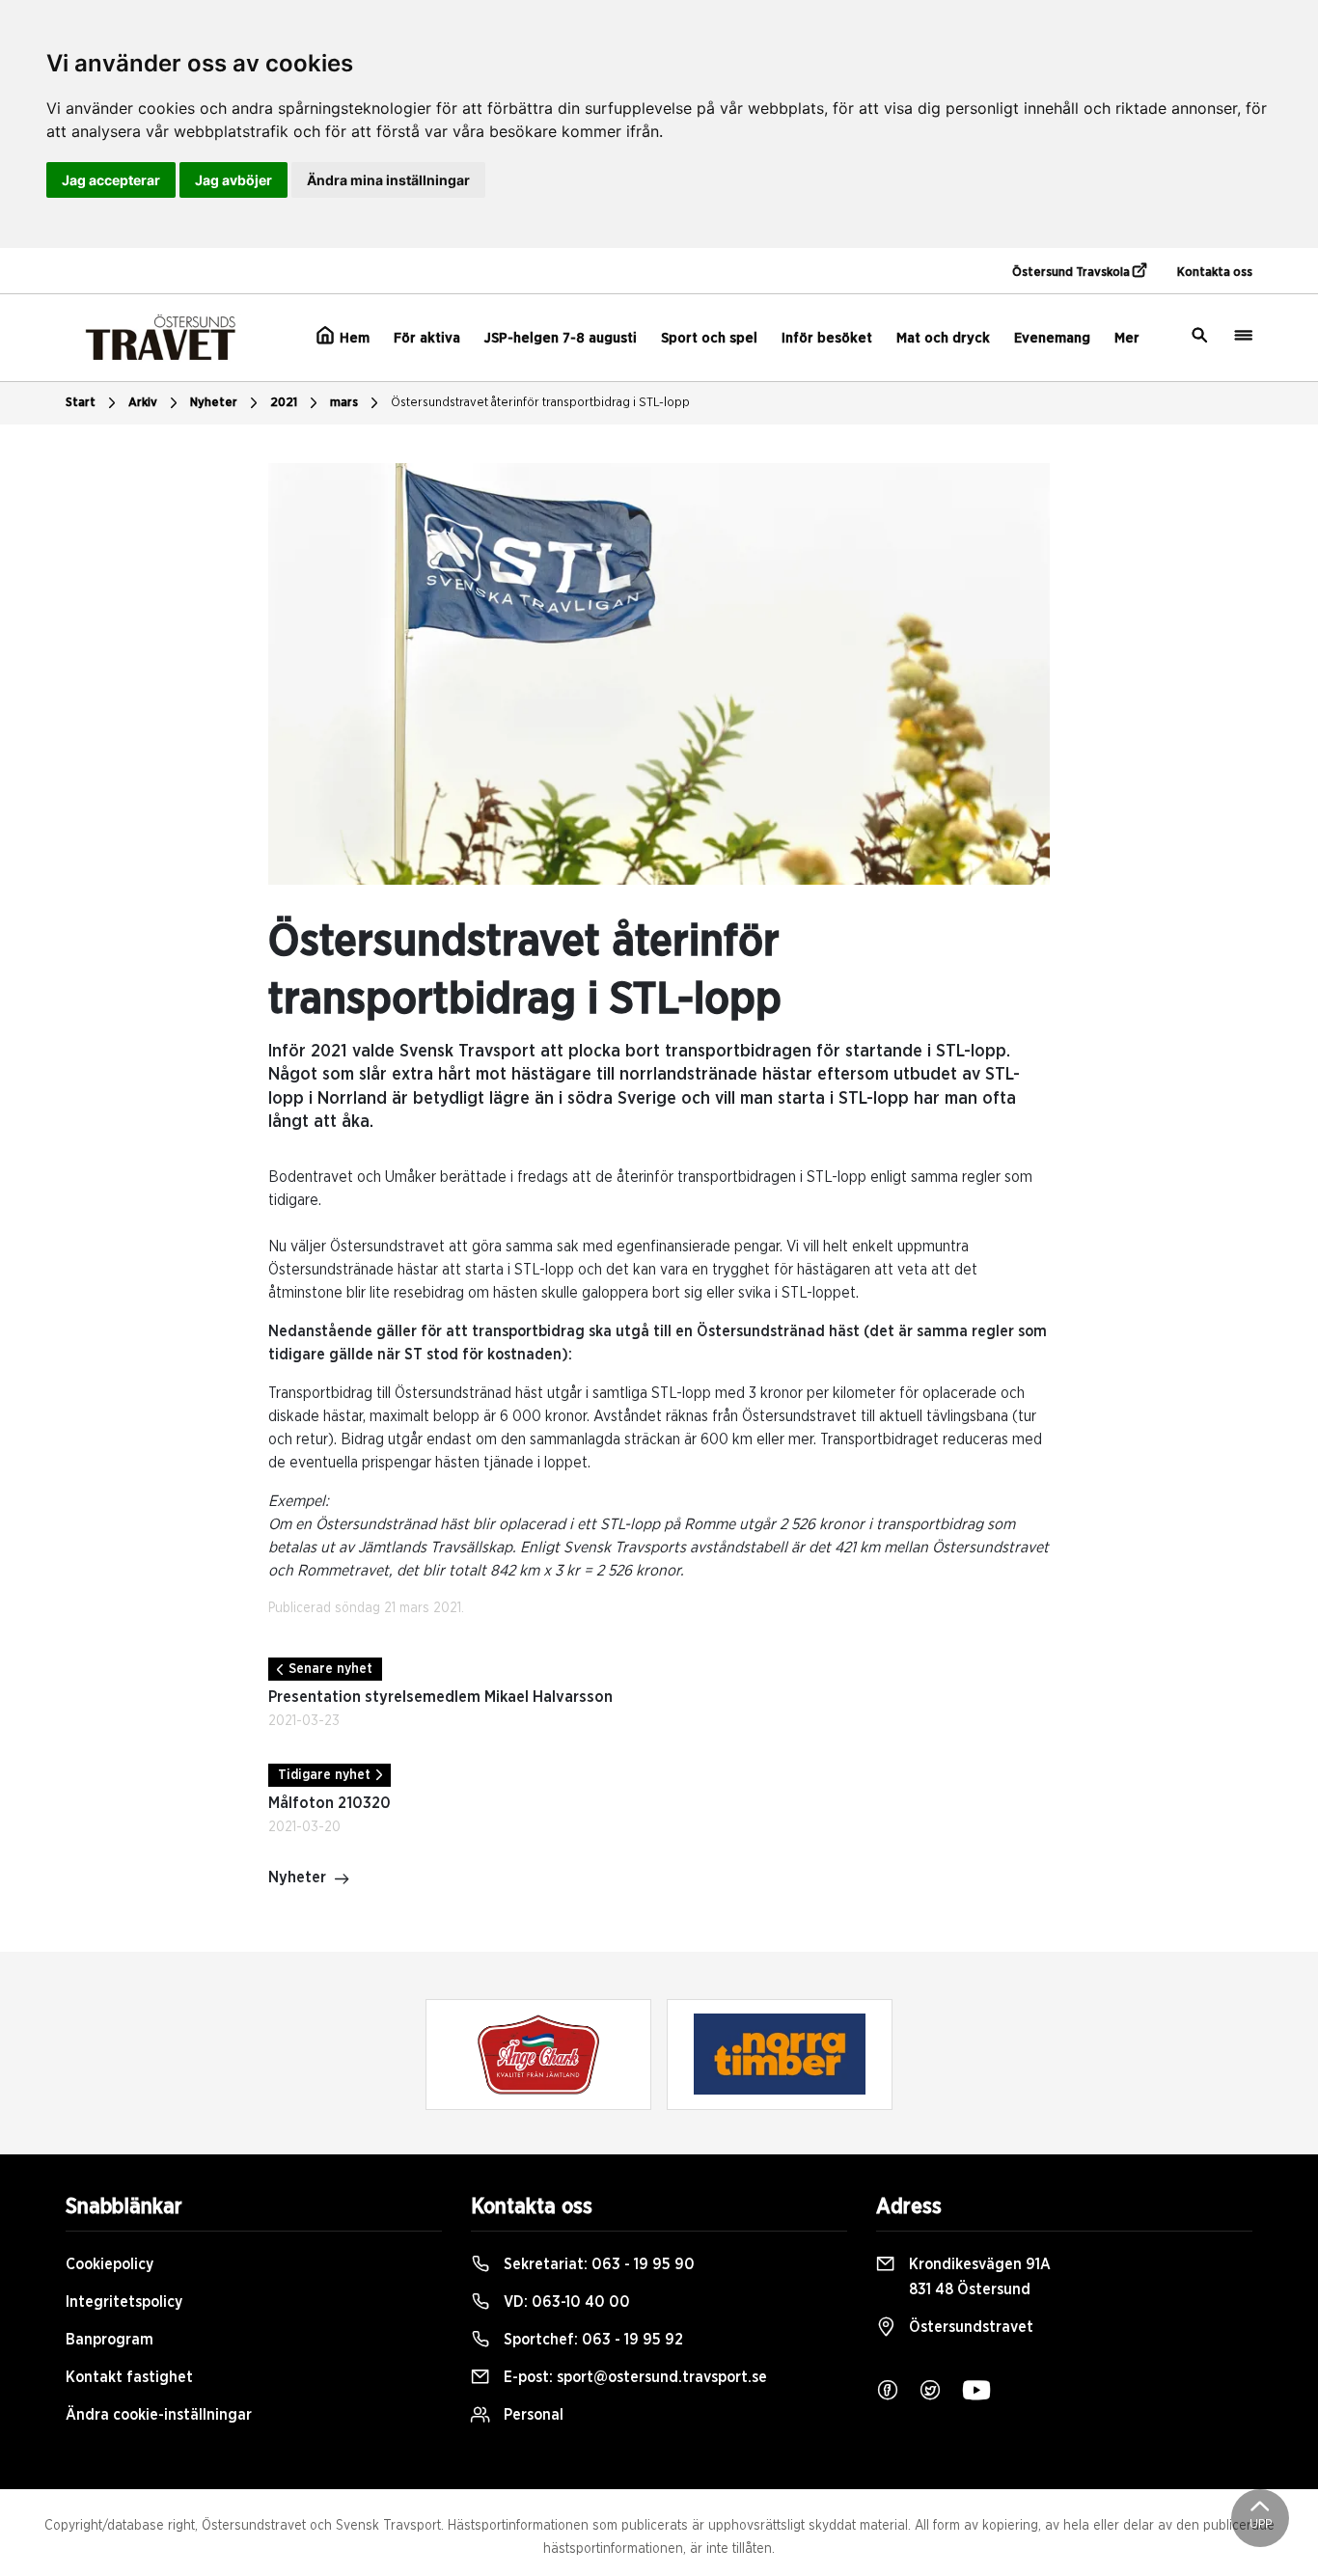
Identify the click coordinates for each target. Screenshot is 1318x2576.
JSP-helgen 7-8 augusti (561, 338)
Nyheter (214, 403)
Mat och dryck (943, 338)
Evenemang (1052, 338)
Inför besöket (827, 338)
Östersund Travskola (1072, 273)
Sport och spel (709, 338)
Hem (353, 338)
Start (81, 403)
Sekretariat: (597, 2264)
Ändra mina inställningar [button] (388, 180)
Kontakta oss (1215, 273)
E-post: (633, 2377)
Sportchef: (591, 2340)
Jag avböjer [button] (233, 180)
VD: (565, 2302)
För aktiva (427, 338)
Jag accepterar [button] (111, 180)
